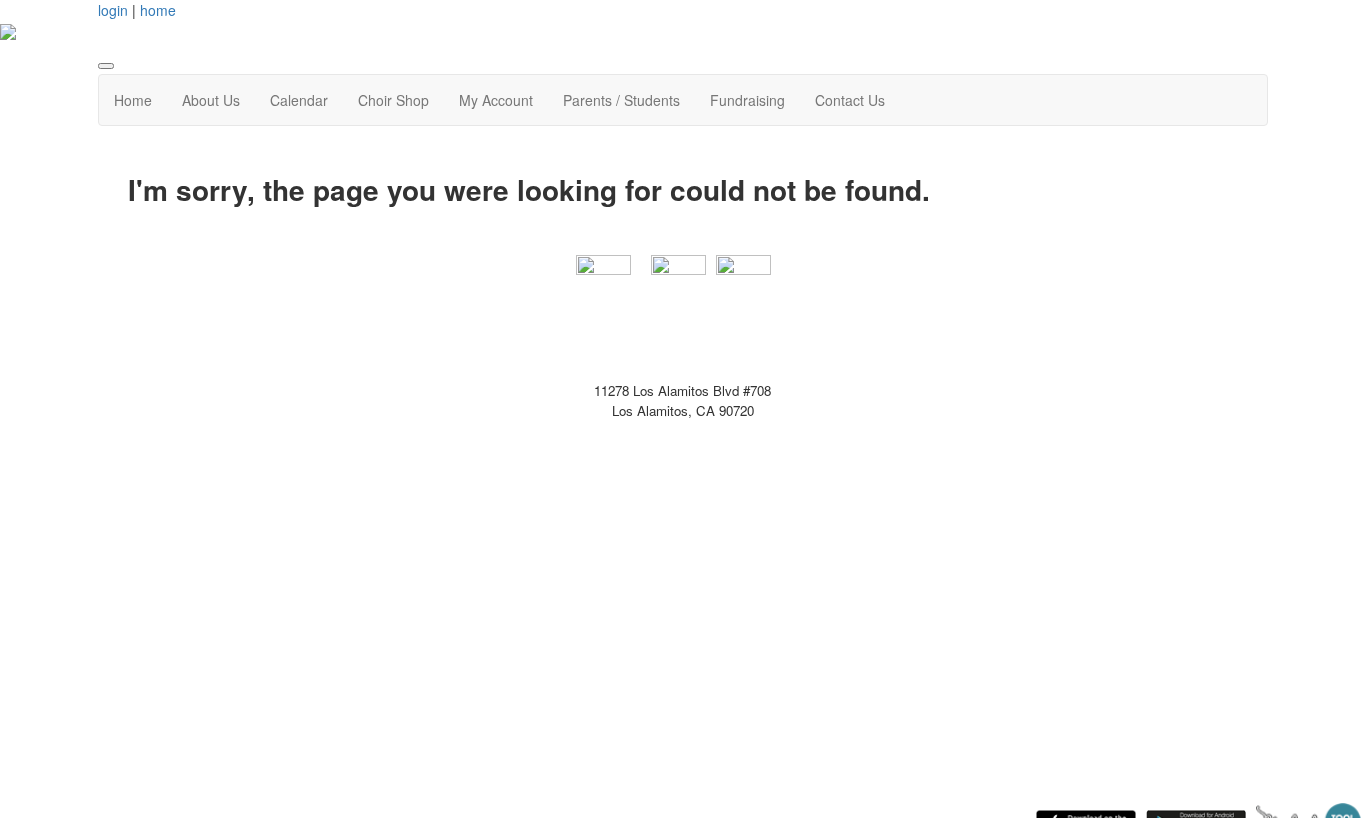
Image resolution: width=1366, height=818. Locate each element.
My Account (496, 100)
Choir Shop (393, 100)
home (158, 10)
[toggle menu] (106, 66)
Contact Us (850, 100)
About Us (211, 100)
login (113, 10)
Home (133, 100)
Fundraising (747, 100)
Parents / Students (621, 100)
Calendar (299, 100)
